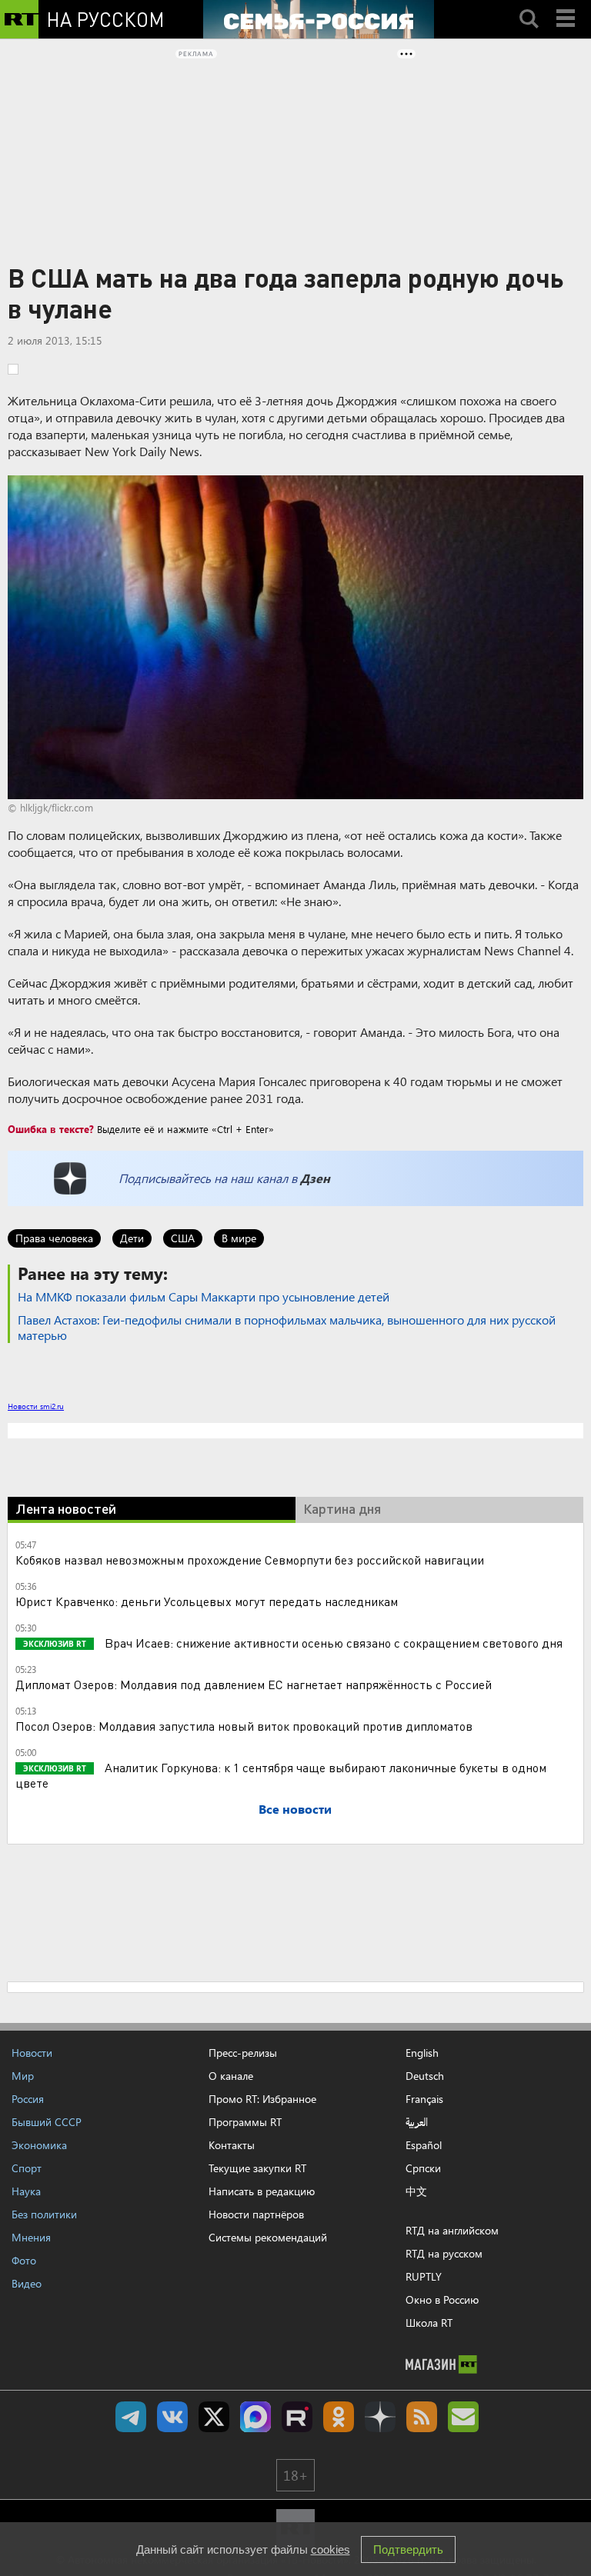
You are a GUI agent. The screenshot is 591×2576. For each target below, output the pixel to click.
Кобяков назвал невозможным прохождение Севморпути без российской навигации (250, 1560)
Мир (23, 2076)
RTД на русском (444, 2253)
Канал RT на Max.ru (255, 2417)
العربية (417, 2122)
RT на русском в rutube (297, 2417)
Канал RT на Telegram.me (131, 2417)
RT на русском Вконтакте (172, 2417)
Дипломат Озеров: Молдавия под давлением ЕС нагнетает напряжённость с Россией (254, 1684)
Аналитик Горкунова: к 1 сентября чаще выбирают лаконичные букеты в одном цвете (281, 1775)
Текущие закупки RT (257, 2168)
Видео (27, 2283)
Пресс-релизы (243, 2053)
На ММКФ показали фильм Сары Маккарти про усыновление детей (204, 1296)
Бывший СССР (47, 2122)
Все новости (295, 1809)
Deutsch (425, 2076)
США (183, 1238)
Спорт (27, 2168)
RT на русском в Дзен (380, 2417)
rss (422, 2417)
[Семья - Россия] (319, 19)
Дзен (315, 1178)
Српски (423, 2168)
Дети (132, 1238)
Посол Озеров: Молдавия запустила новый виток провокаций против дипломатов (244, 1726)
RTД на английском (452, 2230)
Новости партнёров (256, 2214)
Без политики (44, 2214)
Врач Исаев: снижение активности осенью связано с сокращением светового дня (332, 1643)
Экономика (39, 2145)
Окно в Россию (442, 2299)
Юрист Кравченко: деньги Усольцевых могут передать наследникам (207, 1601)
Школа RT (429, 2323)
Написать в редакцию (262, 2191)
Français (424, 2099)
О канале (231, 2076)
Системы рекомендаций (268, 2237)
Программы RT (245, 2122)
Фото (24, 2260)
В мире (239, 1238)
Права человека (54, 1238)
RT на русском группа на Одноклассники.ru (339, 2417)
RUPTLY (424, 2276)
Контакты (232, 2145)
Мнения (31, 2237)
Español (424, 2145)
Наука (26, 2191)
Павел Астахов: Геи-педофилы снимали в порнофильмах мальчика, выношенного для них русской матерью (287, 1327)
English (422, 2053)
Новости (32, 2053)
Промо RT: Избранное (262, 2099)
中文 (416, 2191)
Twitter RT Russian (214, 2417)
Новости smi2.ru (36, 1406)
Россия (28, 2099)
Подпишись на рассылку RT (463, 2417)
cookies (331, 2549)
